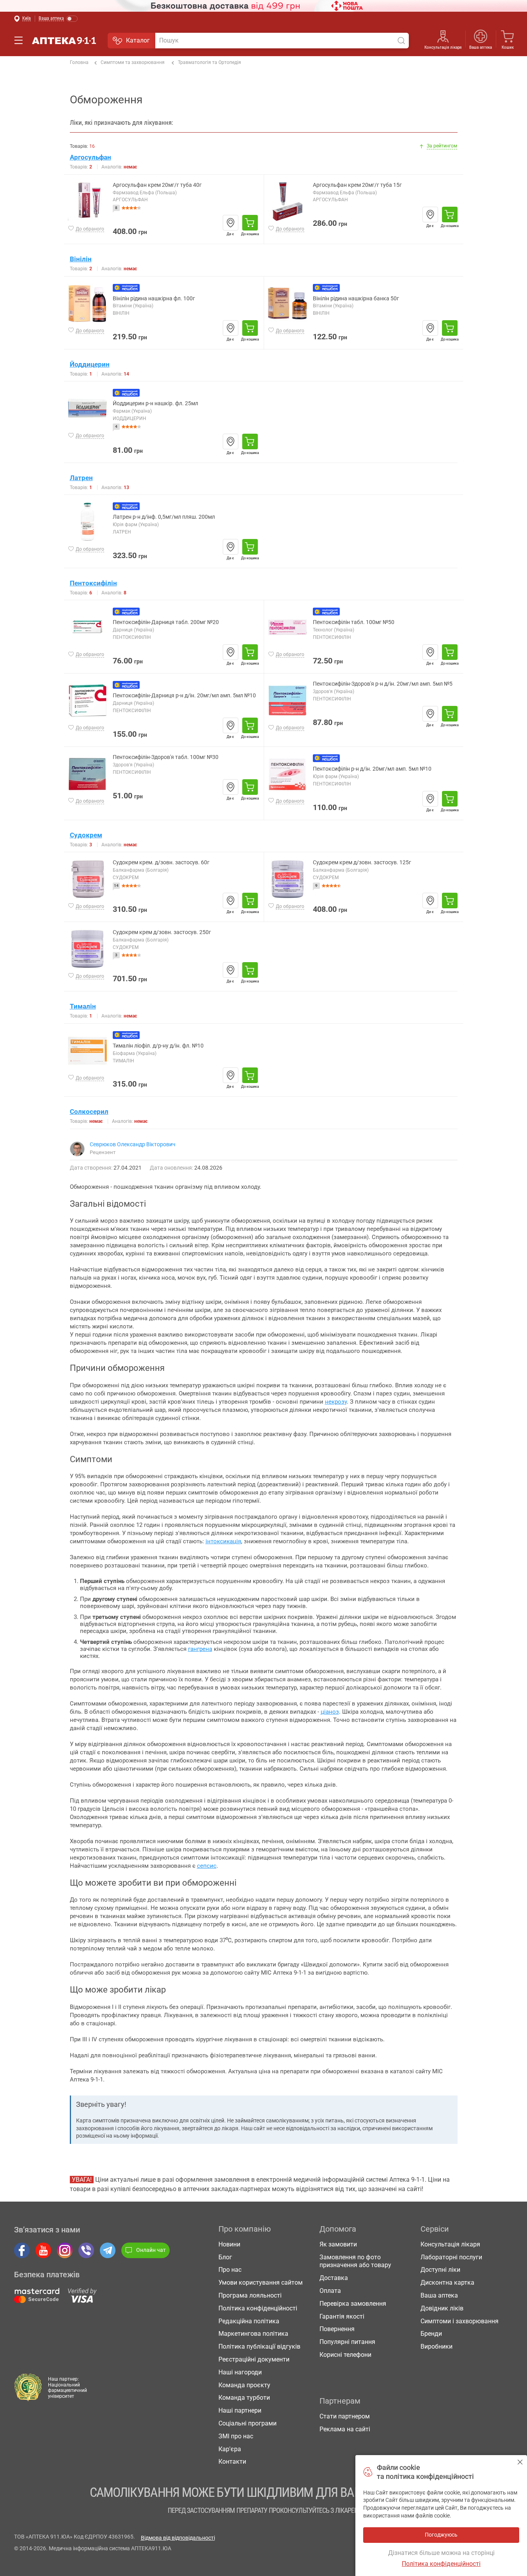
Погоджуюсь (520, 2462)
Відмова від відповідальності (178, 2538)
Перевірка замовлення (353, 2304)
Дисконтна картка (447, 2283)
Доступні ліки (440, 2270)
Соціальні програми (248, 2423)
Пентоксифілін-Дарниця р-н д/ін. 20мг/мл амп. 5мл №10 (184, 696)
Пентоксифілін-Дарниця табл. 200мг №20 (166, 622)
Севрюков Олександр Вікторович (133, 1144)
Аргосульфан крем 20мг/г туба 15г (357, 185)
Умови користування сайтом (261, 2283)
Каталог (138, 40)
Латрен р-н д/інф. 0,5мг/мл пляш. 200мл (164, 517)
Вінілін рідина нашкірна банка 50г (356, 299)
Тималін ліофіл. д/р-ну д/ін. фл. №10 (158, 1046)
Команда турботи (244, 2398)
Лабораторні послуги (451, 2257)
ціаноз (330, 1712)
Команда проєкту (244, 2385)
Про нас (230, 2270)
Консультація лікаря (443, 47)
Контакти (232, 2462)
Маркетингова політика (253, 2334)
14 (116, 886)
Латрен (81, 478)
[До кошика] (250, 223)
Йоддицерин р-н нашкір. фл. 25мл (155, 403)
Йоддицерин (90, 364)
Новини (229, 2244)
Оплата (330, 2291)
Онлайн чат (151, 2250)
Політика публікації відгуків (259, 2346)
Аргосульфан (90, 157)
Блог (225, 2257)
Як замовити (338, 2244)
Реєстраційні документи (254, 2359)
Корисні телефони (345, 2355)
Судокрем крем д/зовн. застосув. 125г (362, 863)
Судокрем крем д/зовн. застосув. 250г (162, 932)
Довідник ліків (442, 2308)
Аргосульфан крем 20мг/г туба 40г (157, 185)
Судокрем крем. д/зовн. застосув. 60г (161, 863)
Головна (79, 62)
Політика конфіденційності (258, 2308)
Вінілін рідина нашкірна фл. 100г (154, 299)
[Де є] (231, 223)
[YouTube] (43, 2250)
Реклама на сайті (345, 2429)
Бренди (431, 2334)
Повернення (337, 2329)
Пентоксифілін (93, 583)
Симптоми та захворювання (133, 62)
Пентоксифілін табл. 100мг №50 (354, 622)
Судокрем (86, 835)
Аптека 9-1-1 (64, 41)
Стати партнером (345, 2416)
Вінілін (81, 259)
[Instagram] (65, 2250)
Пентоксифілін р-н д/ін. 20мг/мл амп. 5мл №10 (372, 769)
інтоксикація (223, 1541)
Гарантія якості (342, 2316)
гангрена (200, 1649)
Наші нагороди (240, 2372)
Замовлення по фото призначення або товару (355, 2261)
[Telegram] (108, 2250)
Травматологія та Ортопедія (209, 62)
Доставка (334, 2278)
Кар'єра (230, 2449)
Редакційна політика (249, 2321)
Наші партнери (240, 2410)
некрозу (336, 1402)
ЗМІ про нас (236, 2436)
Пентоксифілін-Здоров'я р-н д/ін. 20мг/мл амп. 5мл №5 (383, 684)
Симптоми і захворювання (460, 2321)
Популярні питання (347, 2342)
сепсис (207, 1866)
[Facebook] (22, 2250)
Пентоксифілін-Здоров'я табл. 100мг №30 (166, 757)
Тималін (83, 1006)
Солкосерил (89, 1112)
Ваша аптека (439, 2295)
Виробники (437, 2346)
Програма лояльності (250, 2295)
